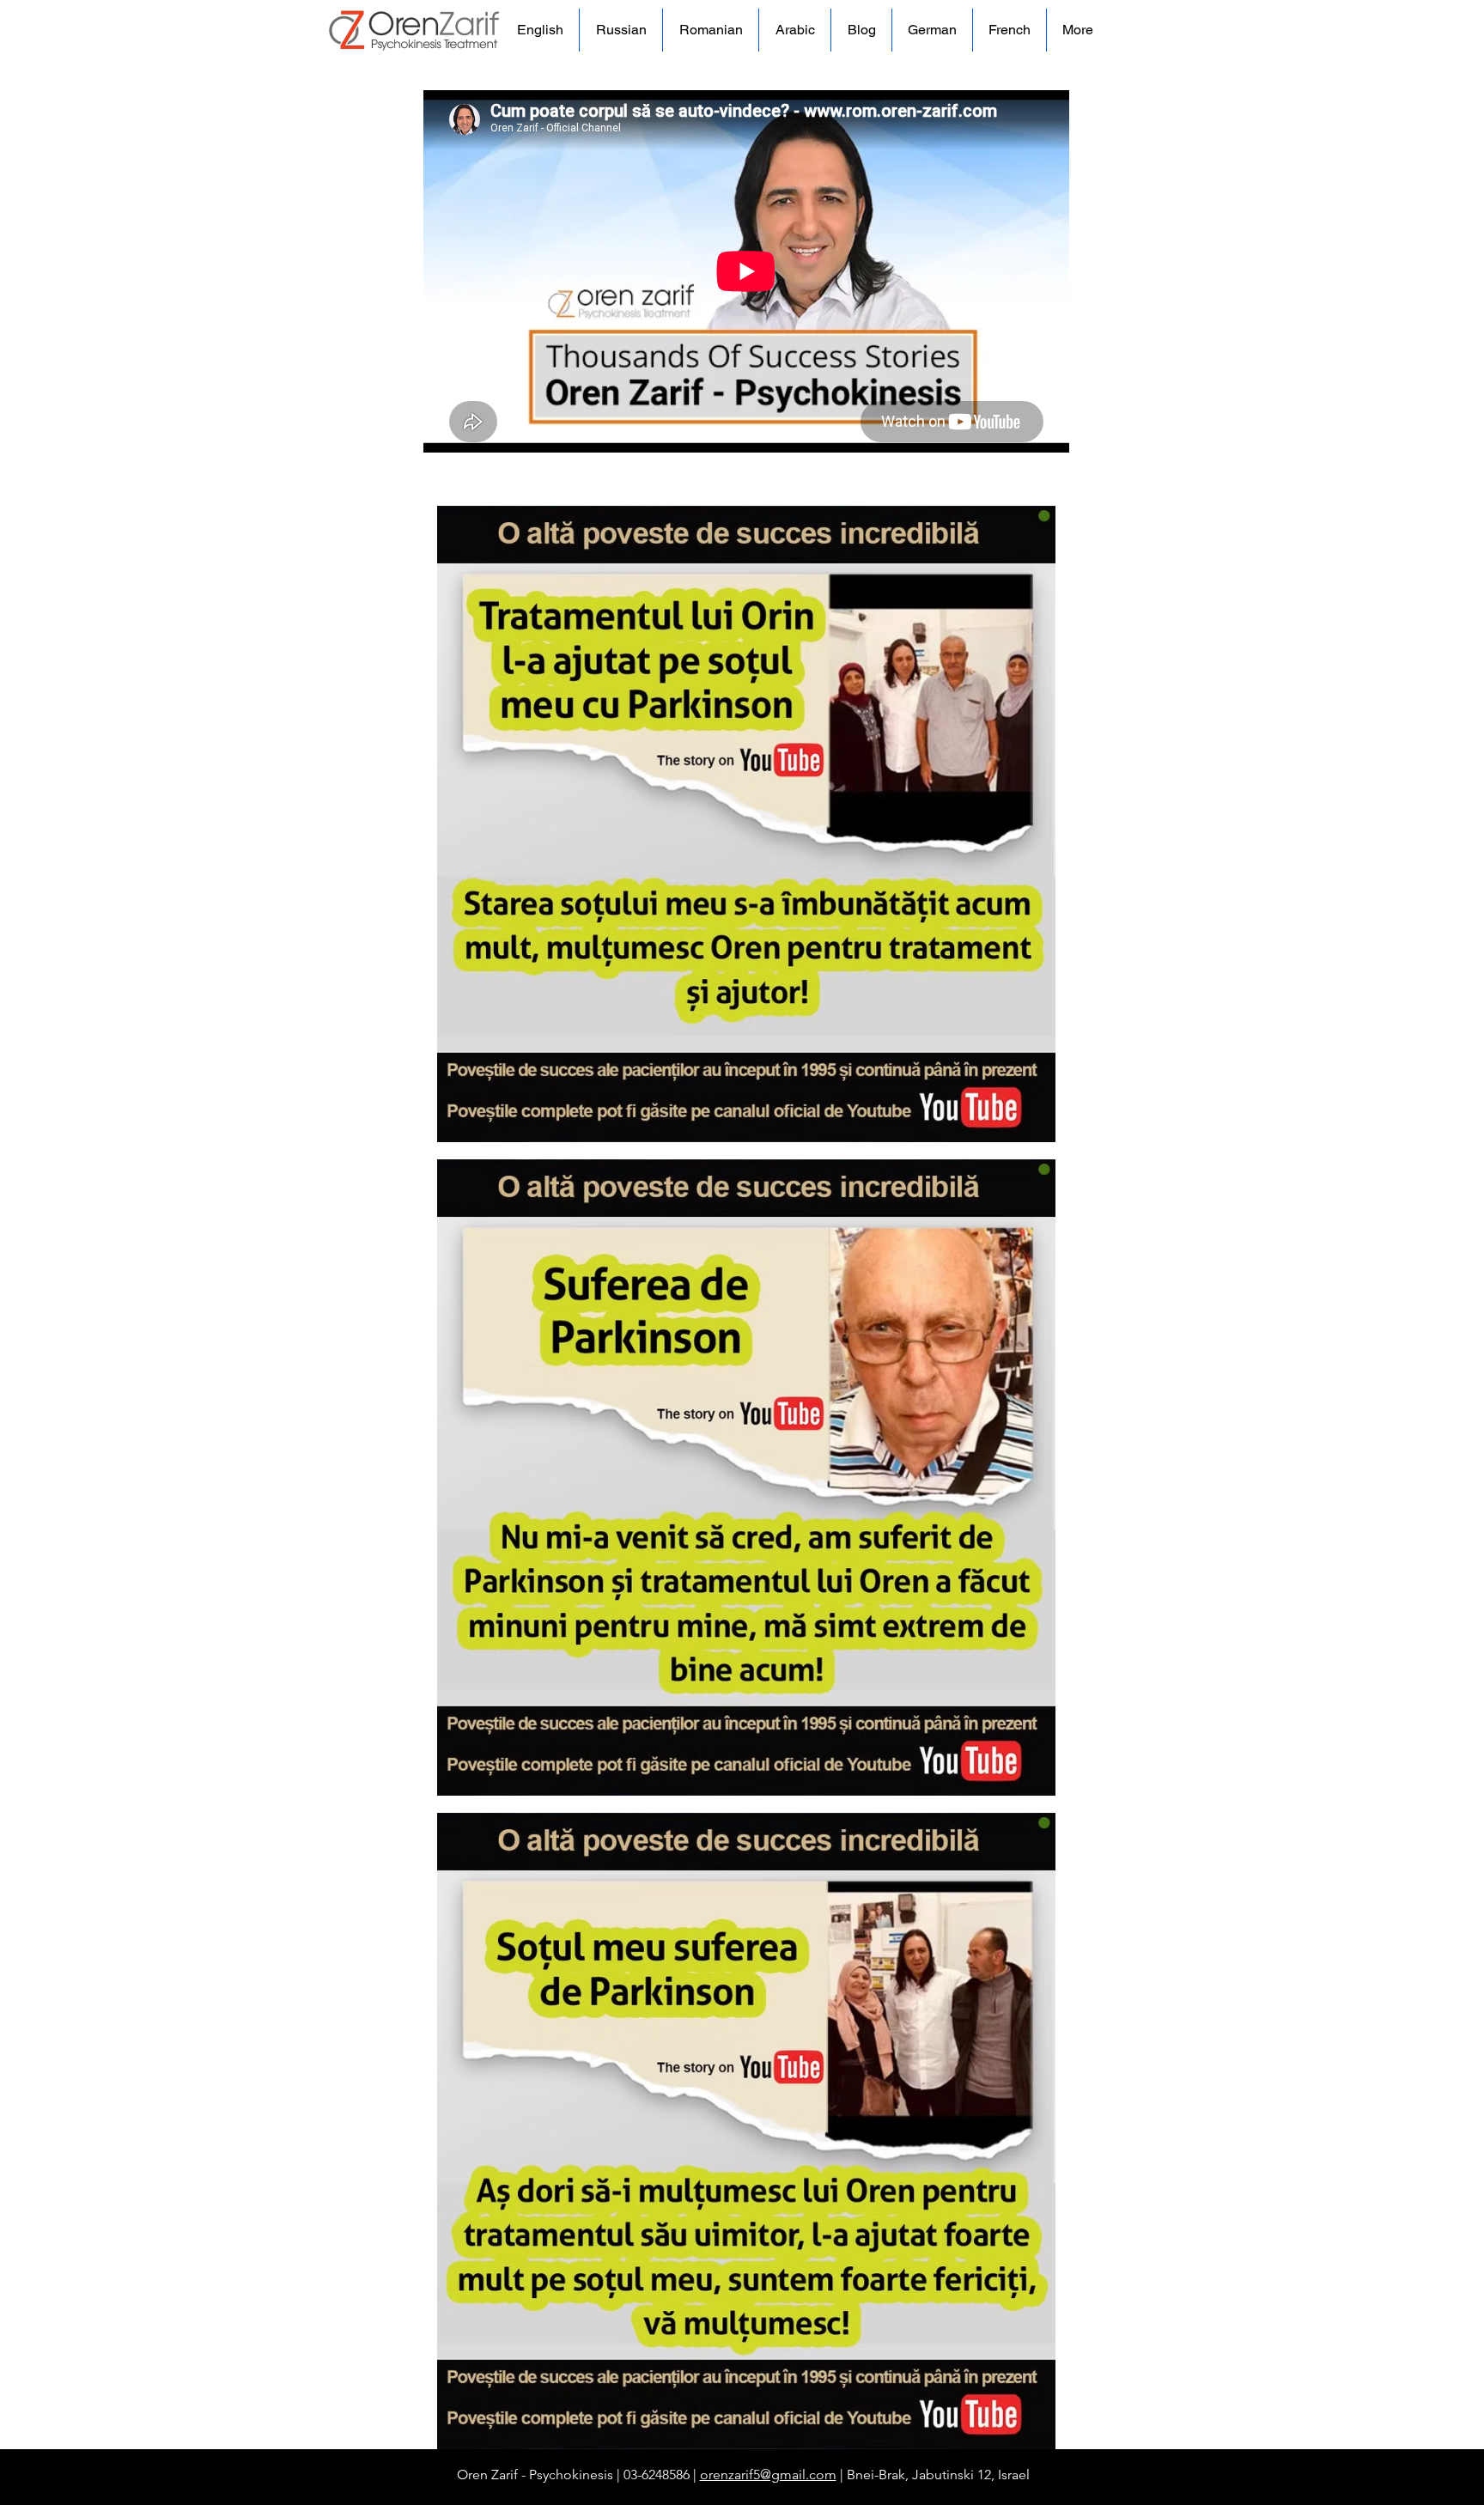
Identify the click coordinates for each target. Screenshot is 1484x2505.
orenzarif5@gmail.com (768, 2475)
